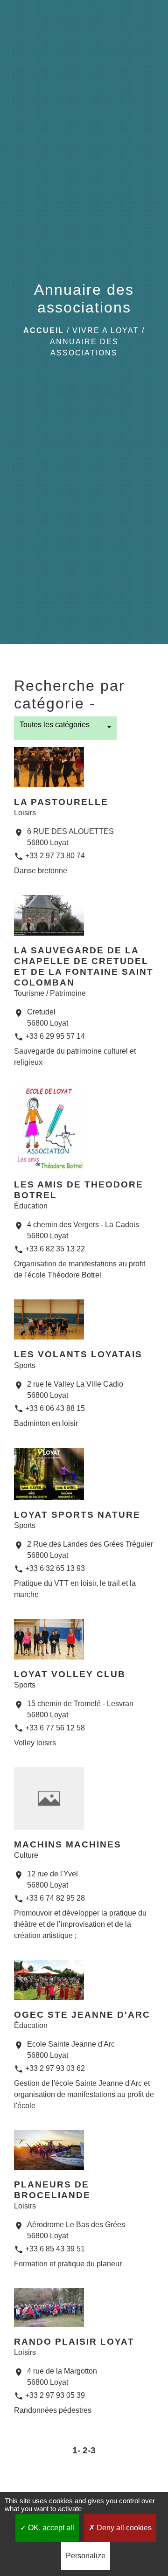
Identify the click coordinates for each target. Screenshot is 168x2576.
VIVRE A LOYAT (106, 330)
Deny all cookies (123, 2528)
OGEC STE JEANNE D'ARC (82, 2015)
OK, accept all (50, 2528)
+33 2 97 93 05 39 (55, 2395)
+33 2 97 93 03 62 (55, 2068)
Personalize (86, 2556)
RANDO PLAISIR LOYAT (74, 2342)
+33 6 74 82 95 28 (55, 1898)
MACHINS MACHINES (68, 1844)
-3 (92, 2450)
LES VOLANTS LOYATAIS (78, 1354)
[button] (65, 728)
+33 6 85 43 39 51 (55, 2249)
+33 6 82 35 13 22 (55, 1249)
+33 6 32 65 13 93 (55, 1568)
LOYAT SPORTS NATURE (77, 1515)
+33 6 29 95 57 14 (55, 1036)
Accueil (44, 330)
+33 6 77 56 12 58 (55, 1728)
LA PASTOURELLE (61, 802)
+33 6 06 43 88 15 (55, 1408)
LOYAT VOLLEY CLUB (70, 1674)
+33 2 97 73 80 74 (55, 856)
